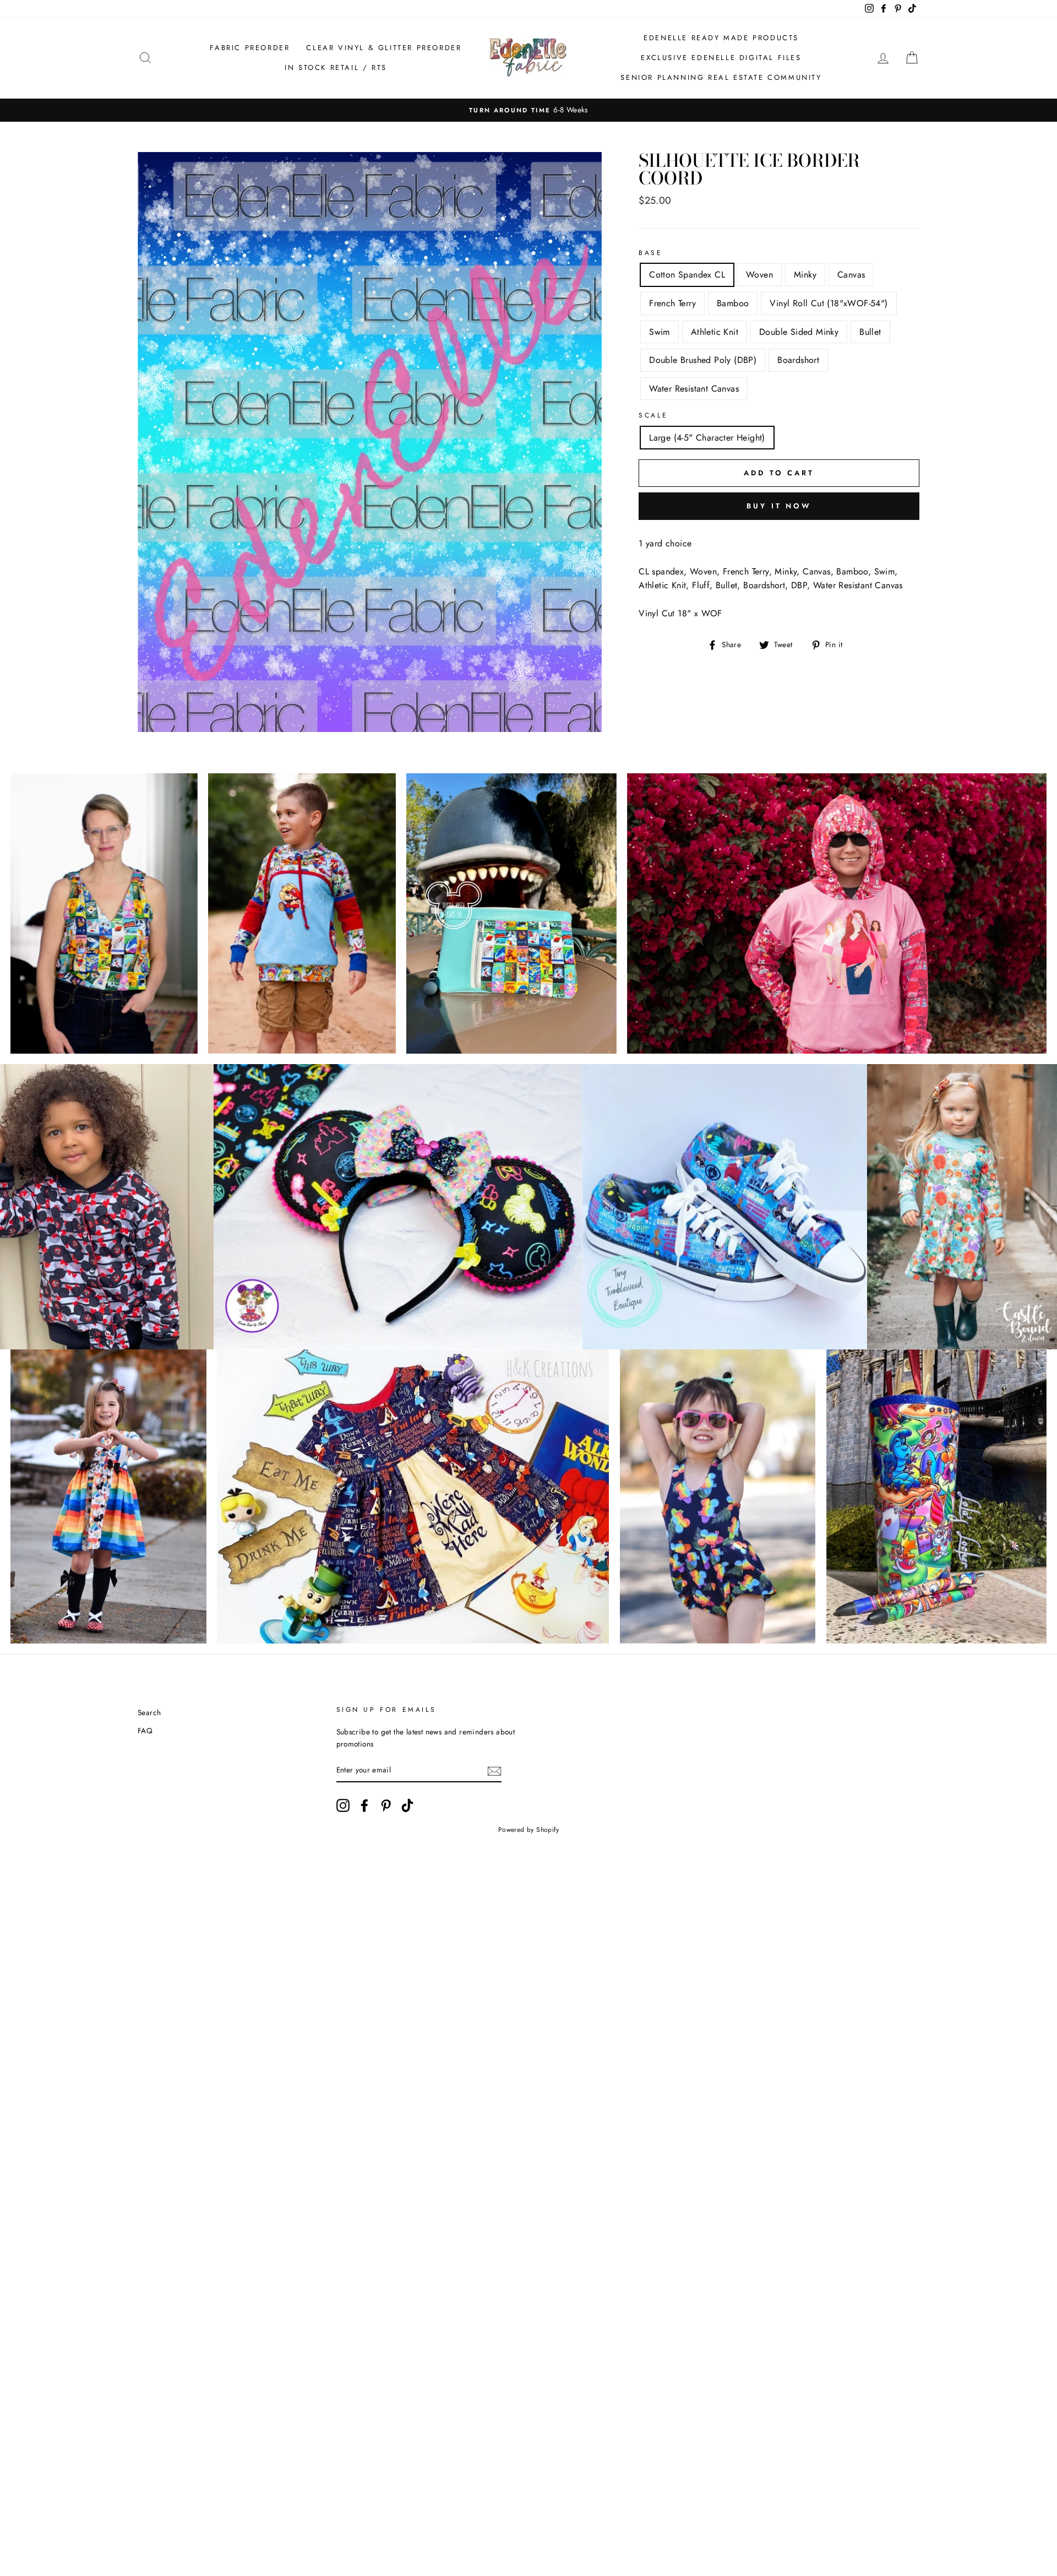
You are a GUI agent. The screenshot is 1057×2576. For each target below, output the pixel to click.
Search (149, 1712)
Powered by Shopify (528, 1830)
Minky (805, 275)
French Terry (672, 303)
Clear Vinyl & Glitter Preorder (384, 48)
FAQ (145, 1731)
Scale (653, 415)
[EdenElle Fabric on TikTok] (407, 1805)
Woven (759, 275)
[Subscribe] (494, 1770)
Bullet (870, 332)
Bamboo (733, 303)
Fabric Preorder (250, 48)
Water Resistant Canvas (694, 389)
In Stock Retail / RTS (336, 67)
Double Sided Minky (799, 332)
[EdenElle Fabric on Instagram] (343, 1805)
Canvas (851, 275)
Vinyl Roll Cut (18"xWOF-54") (829, 303)
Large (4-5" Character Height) (707, 438)
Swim (660, 332)
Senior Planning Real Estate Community (721, 77)
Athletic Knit (715, 332)
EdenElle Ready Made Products (721, 38)
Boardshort (798, 360)
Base (650, 253)
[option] (528, 110)
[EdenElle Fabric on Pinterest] (386, 1805)
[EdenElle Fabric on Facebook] (364, 1805)
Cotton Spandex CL (687, 275)
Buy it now (779, 506)
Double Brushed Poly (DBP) (703, 360)
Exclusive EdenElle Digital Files (721, 58)
